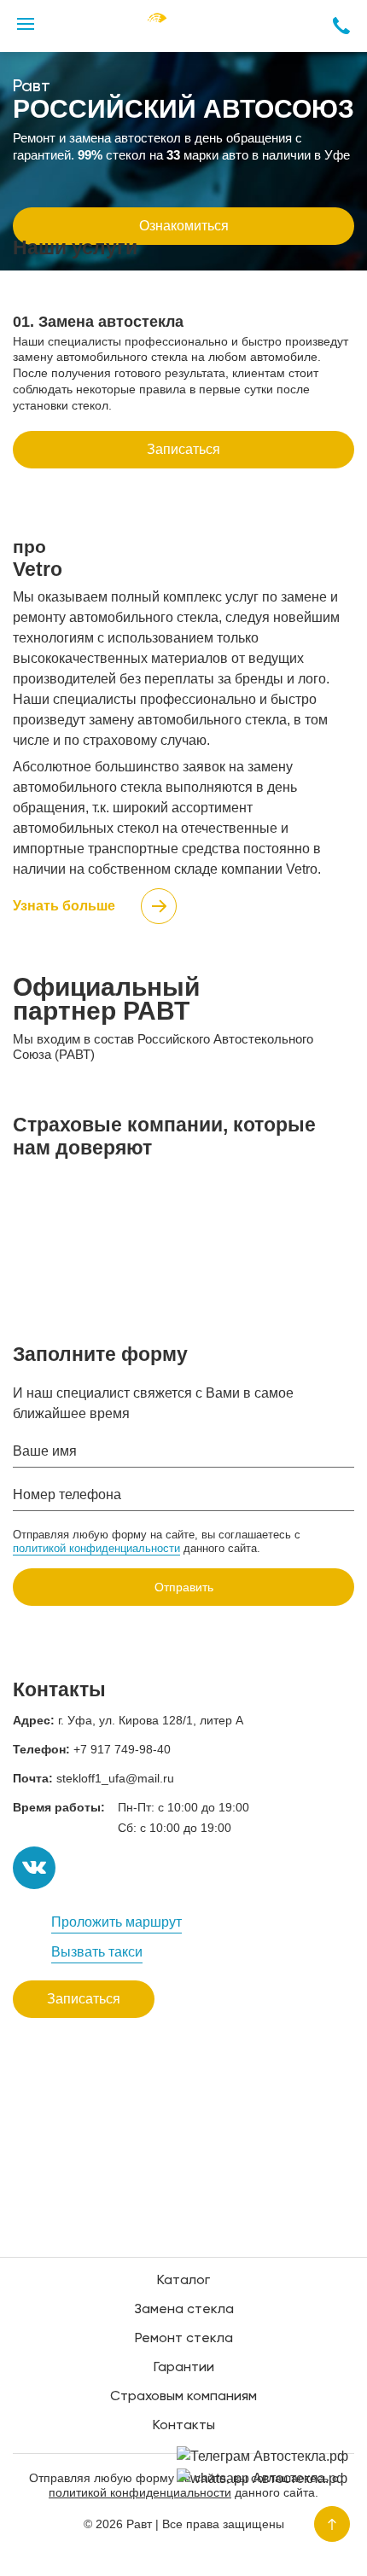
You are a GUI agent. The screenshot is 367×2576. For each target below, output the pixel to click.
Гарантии (184, 2368)
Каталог (183, 2281)
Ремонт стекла (184, 2339)
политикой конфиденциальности (96, 1548)
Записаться (183, 449)
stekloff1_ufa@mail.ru (115, 1778)
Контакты (184, 2426)
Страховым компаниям (183, 2397)
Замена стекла (184, 2310)
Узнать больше (64, 906)
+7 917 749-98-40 (122, 1749)
